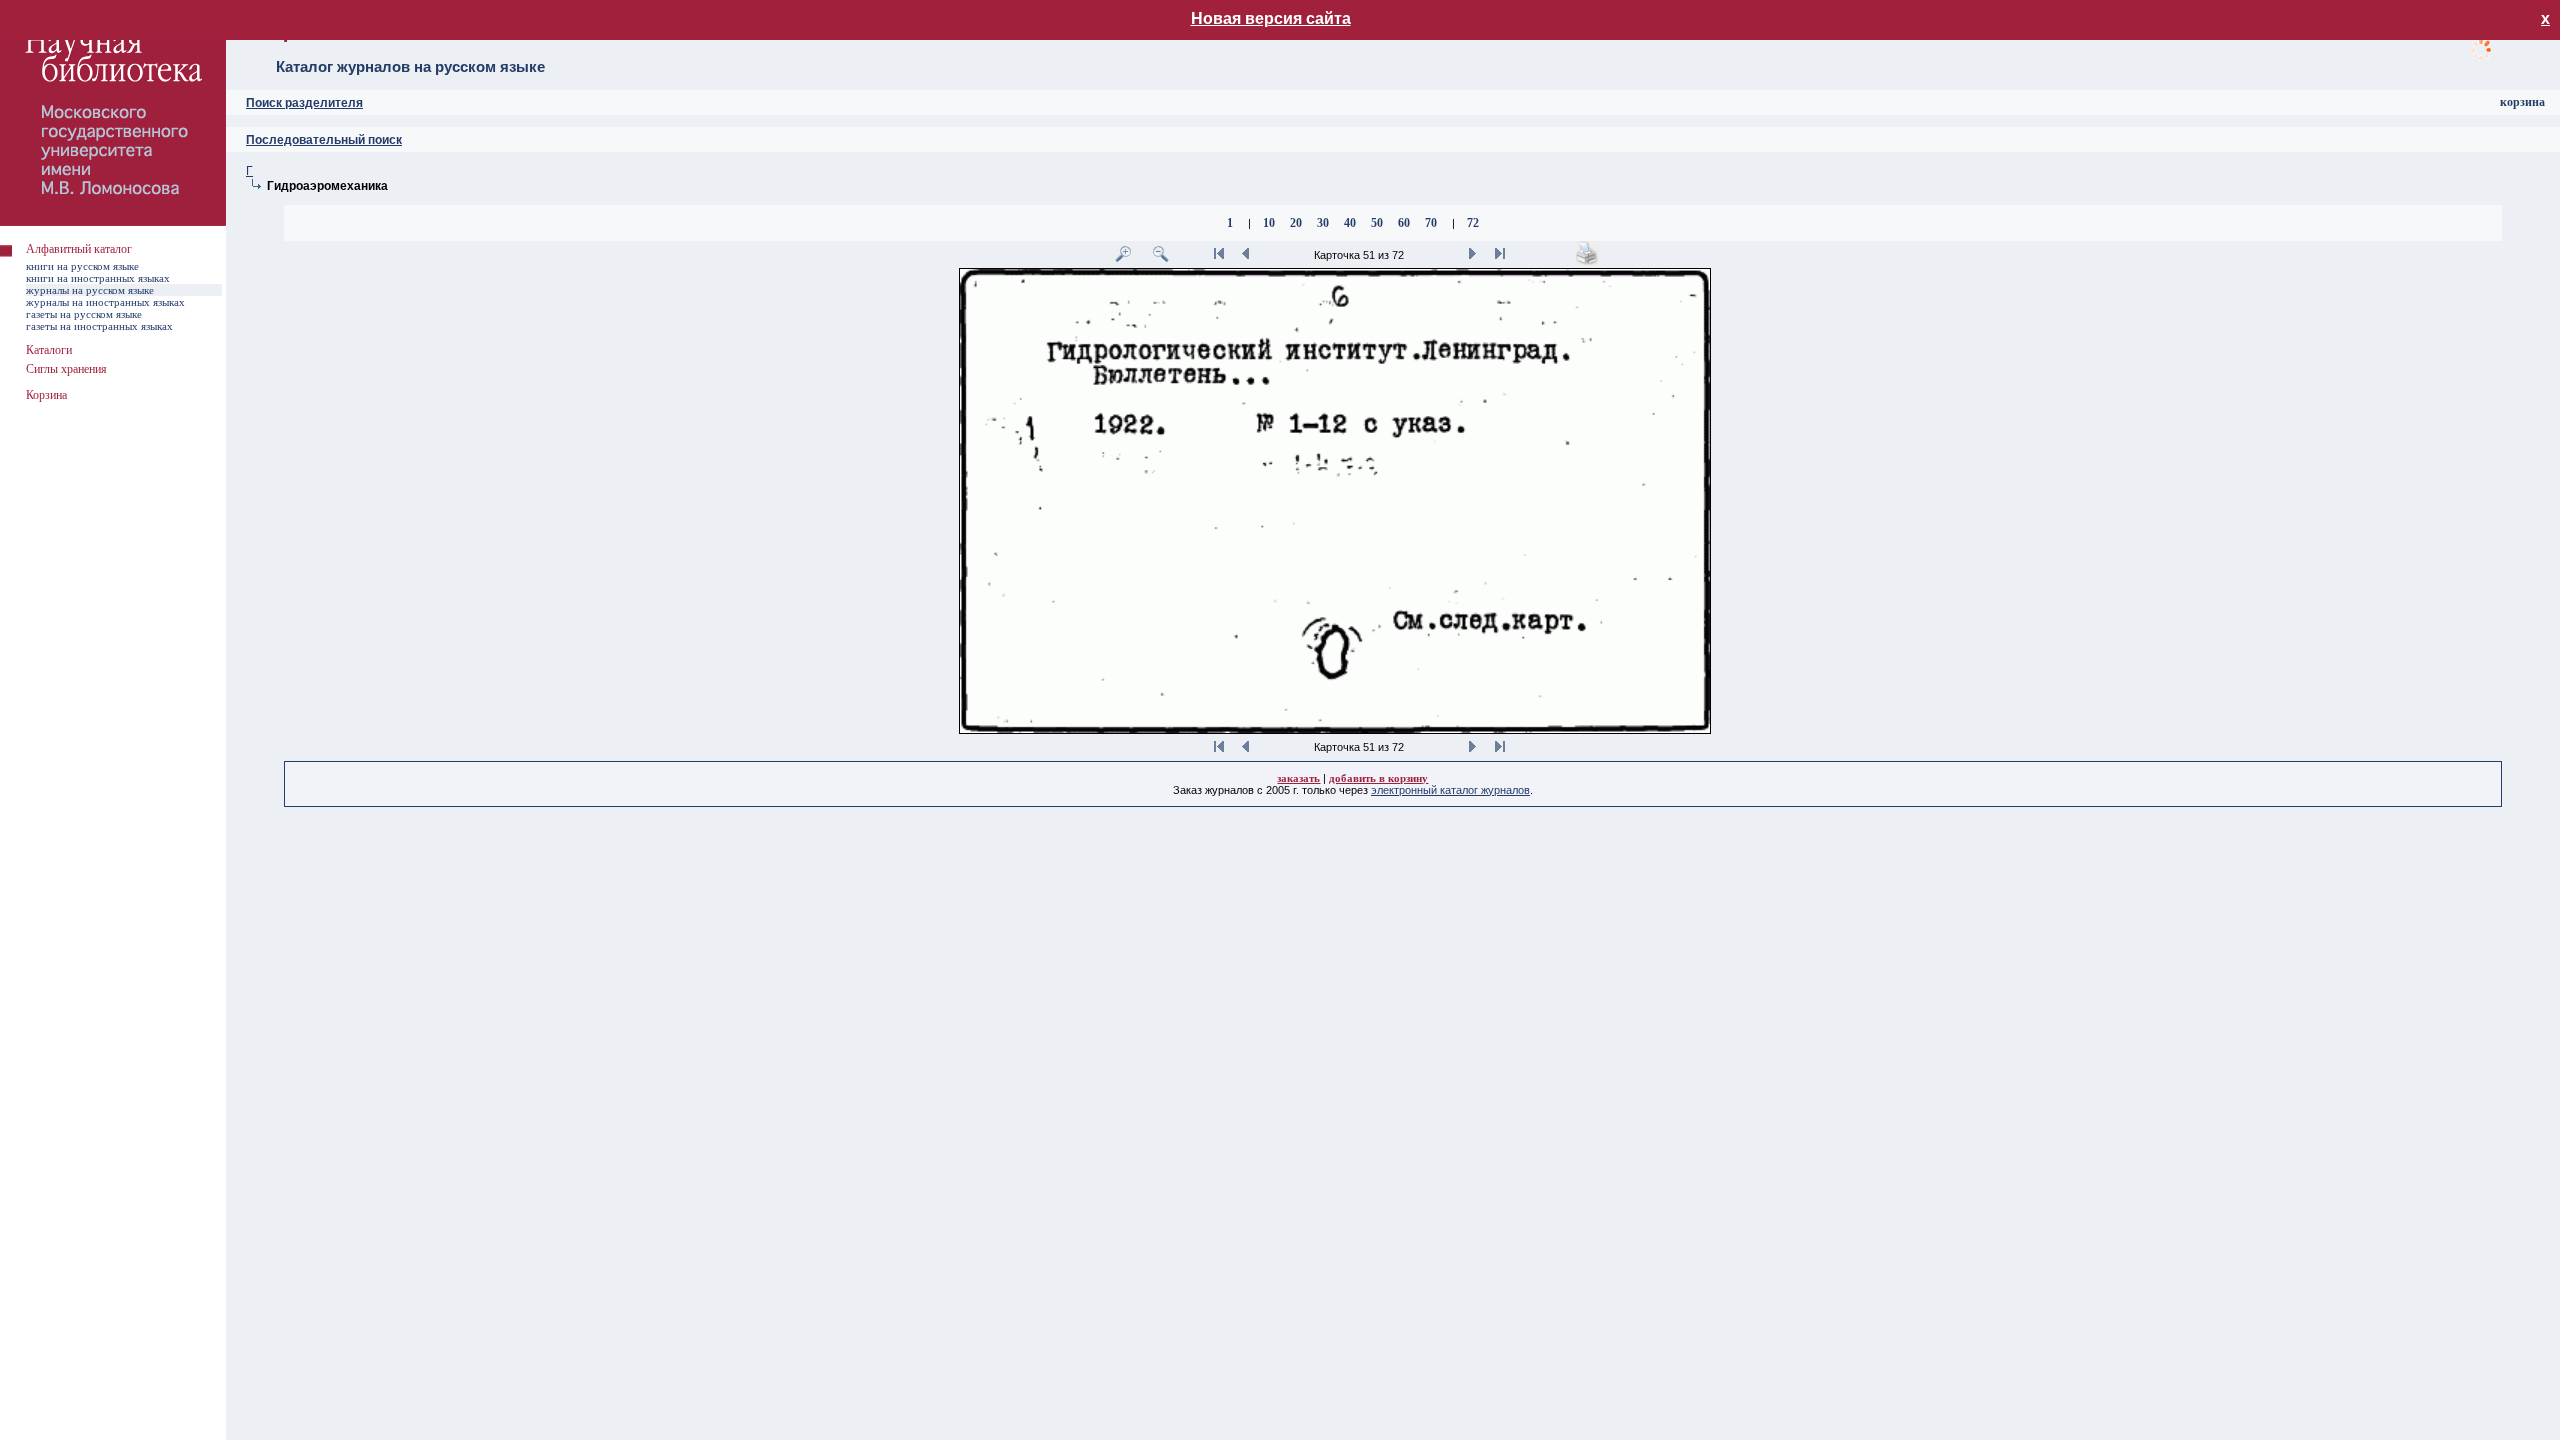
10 (1269, 223)
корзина (2522, 102)
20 (1296, 223)
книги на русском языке (82, 266)
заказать (1298, 778)
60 (1404, 223)
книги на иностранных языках (98, 278)
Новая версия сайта (1271, 18)
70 (1431, 223)
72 (1473, 223)
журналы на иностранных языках (105, 302)
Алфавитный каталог (79, 249)
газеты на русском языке (84, 314)
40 (1350, 223)
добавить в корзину (1378, 778)
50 (1377, 223)
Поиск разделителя (304, 103)
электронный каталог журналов (1450, 790)
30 (1323, 223)
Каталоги (49, 350)
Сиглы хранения (66, 369)
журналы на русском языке (90, 290)
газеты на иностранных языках (99, 326)
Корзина (46, 395)
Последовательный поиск (324, 140)
